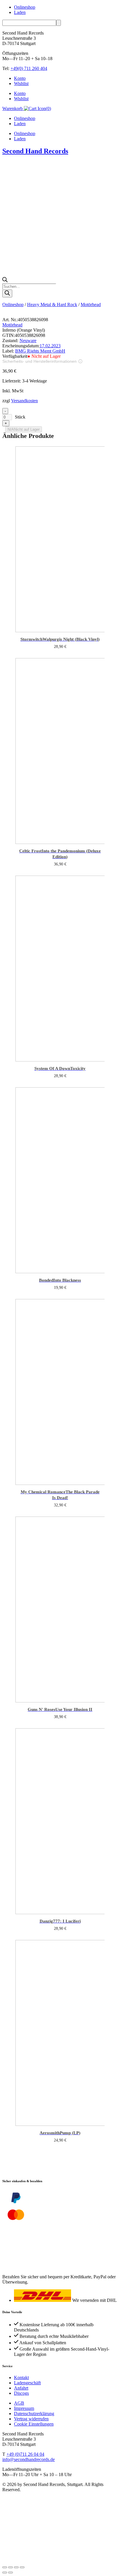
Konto (20, 78)
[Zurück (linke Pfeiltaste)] (5, 2569)
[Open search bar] (5, 281)
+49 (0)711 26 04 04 (25, 2452)
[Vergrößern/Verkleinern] (5, 2564)
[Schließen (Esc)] (22, 2564)
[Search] (7, 293)
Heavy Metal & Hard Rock (52, 305)
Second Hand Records (35, 151)
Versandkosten (24, 401)
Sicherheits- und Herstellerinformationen (39, 361)
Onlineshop (25, 7)
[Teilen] (16, 2564)
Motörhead (91, 305)
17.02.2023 (50, 346)
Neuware (28, 341)
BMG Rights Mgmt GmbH (40, 351)
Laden (20, 12)
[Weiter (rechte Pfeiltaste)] (10, 2569)
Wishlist (21, 83)
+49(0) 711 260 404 (29, 68)
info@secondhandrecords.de (29, 2457)
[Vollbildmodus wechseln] (10, 2564)
